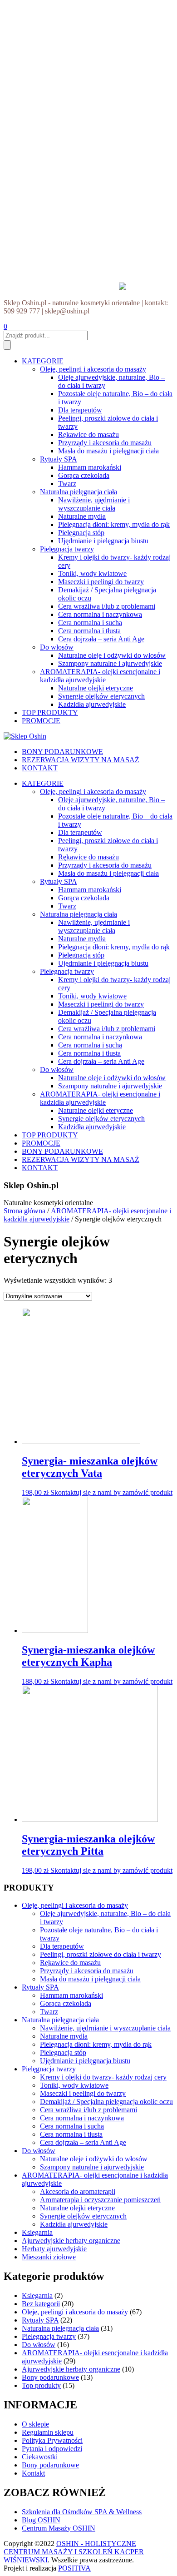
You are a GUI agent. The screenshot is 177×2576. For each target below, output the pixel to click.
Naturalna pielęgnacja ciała (79, 492)
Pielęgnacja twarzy (67, 549)
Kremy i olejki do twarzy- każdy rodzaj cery (103, 2077)
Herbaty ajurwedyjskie (54, 2249)
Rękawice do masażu (88, 434)
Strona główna (25, 1211)
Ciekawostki (40, 2457)
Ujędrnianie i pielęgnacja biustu (103, 541)
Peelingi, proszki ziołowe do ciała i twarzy (101, 1954)
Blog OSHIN (41, 2520)
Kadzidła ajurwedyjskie (92, 704)
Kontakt (33, 2473)
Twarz (67, 484)
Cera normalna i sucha (90, 623)
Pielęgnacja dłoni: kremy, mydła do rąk (114, 524)
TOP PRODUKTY (50, 712)
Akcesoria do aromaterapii (78, 2191)
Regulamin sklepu (48, 2432)
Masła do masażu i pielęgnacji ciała (108, 451)
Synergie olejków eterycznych (101, 696)
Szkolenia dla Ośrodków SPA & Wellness (82, 2512)
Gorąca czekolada (84, 475)
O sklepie (35, 2424)
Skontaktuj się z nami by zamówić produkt (111, 1492)
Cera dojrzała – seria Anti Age (101, 639)
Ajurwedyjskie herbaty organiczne (71, 2241)
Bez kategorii (41, 2304)
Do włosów (57, 647)
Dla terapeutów (80, 410)
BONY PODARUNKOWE (62, 752)
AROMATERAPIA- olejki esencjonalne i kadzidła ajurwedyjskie (100, 676)
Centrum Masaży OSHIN (59, 2528)
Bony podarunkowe (50, 2377)
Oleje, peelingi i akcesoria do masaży (93, 369)
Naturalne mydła (82, 516)
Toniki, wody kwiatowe (92, 573)
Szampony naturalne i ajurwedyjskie (110, 663)
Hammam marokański (90, 467)
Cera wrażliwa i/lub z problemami (107, 606)
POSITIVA (74, 2568)
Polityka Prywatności (52, 2440)
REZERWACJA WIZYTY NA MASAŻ (81, 760)
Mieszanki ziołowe (49, 2257)
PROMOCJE (41, 721)
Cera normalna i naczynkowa (100, 614)
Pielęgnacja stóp (81, 533)
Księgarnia (37, 2232)
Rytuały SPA (59, 459)
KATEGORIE (43, 361)
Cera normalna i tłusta (89, 631)
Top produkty (41, 2385)
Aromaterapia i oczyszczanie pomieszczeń (100, 2200)
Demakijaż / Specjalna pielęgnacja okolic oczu (106, 2102)
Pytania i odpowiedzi (52, 2449)
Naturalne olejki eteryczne (96, 688)
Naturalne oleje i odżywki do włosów (112, 655)
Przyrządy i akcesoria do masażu (105, 443)
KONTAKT (40, 768)
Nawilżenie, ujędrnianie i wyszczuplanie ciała (94, 504)
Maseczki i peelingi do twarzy (101, 582)
